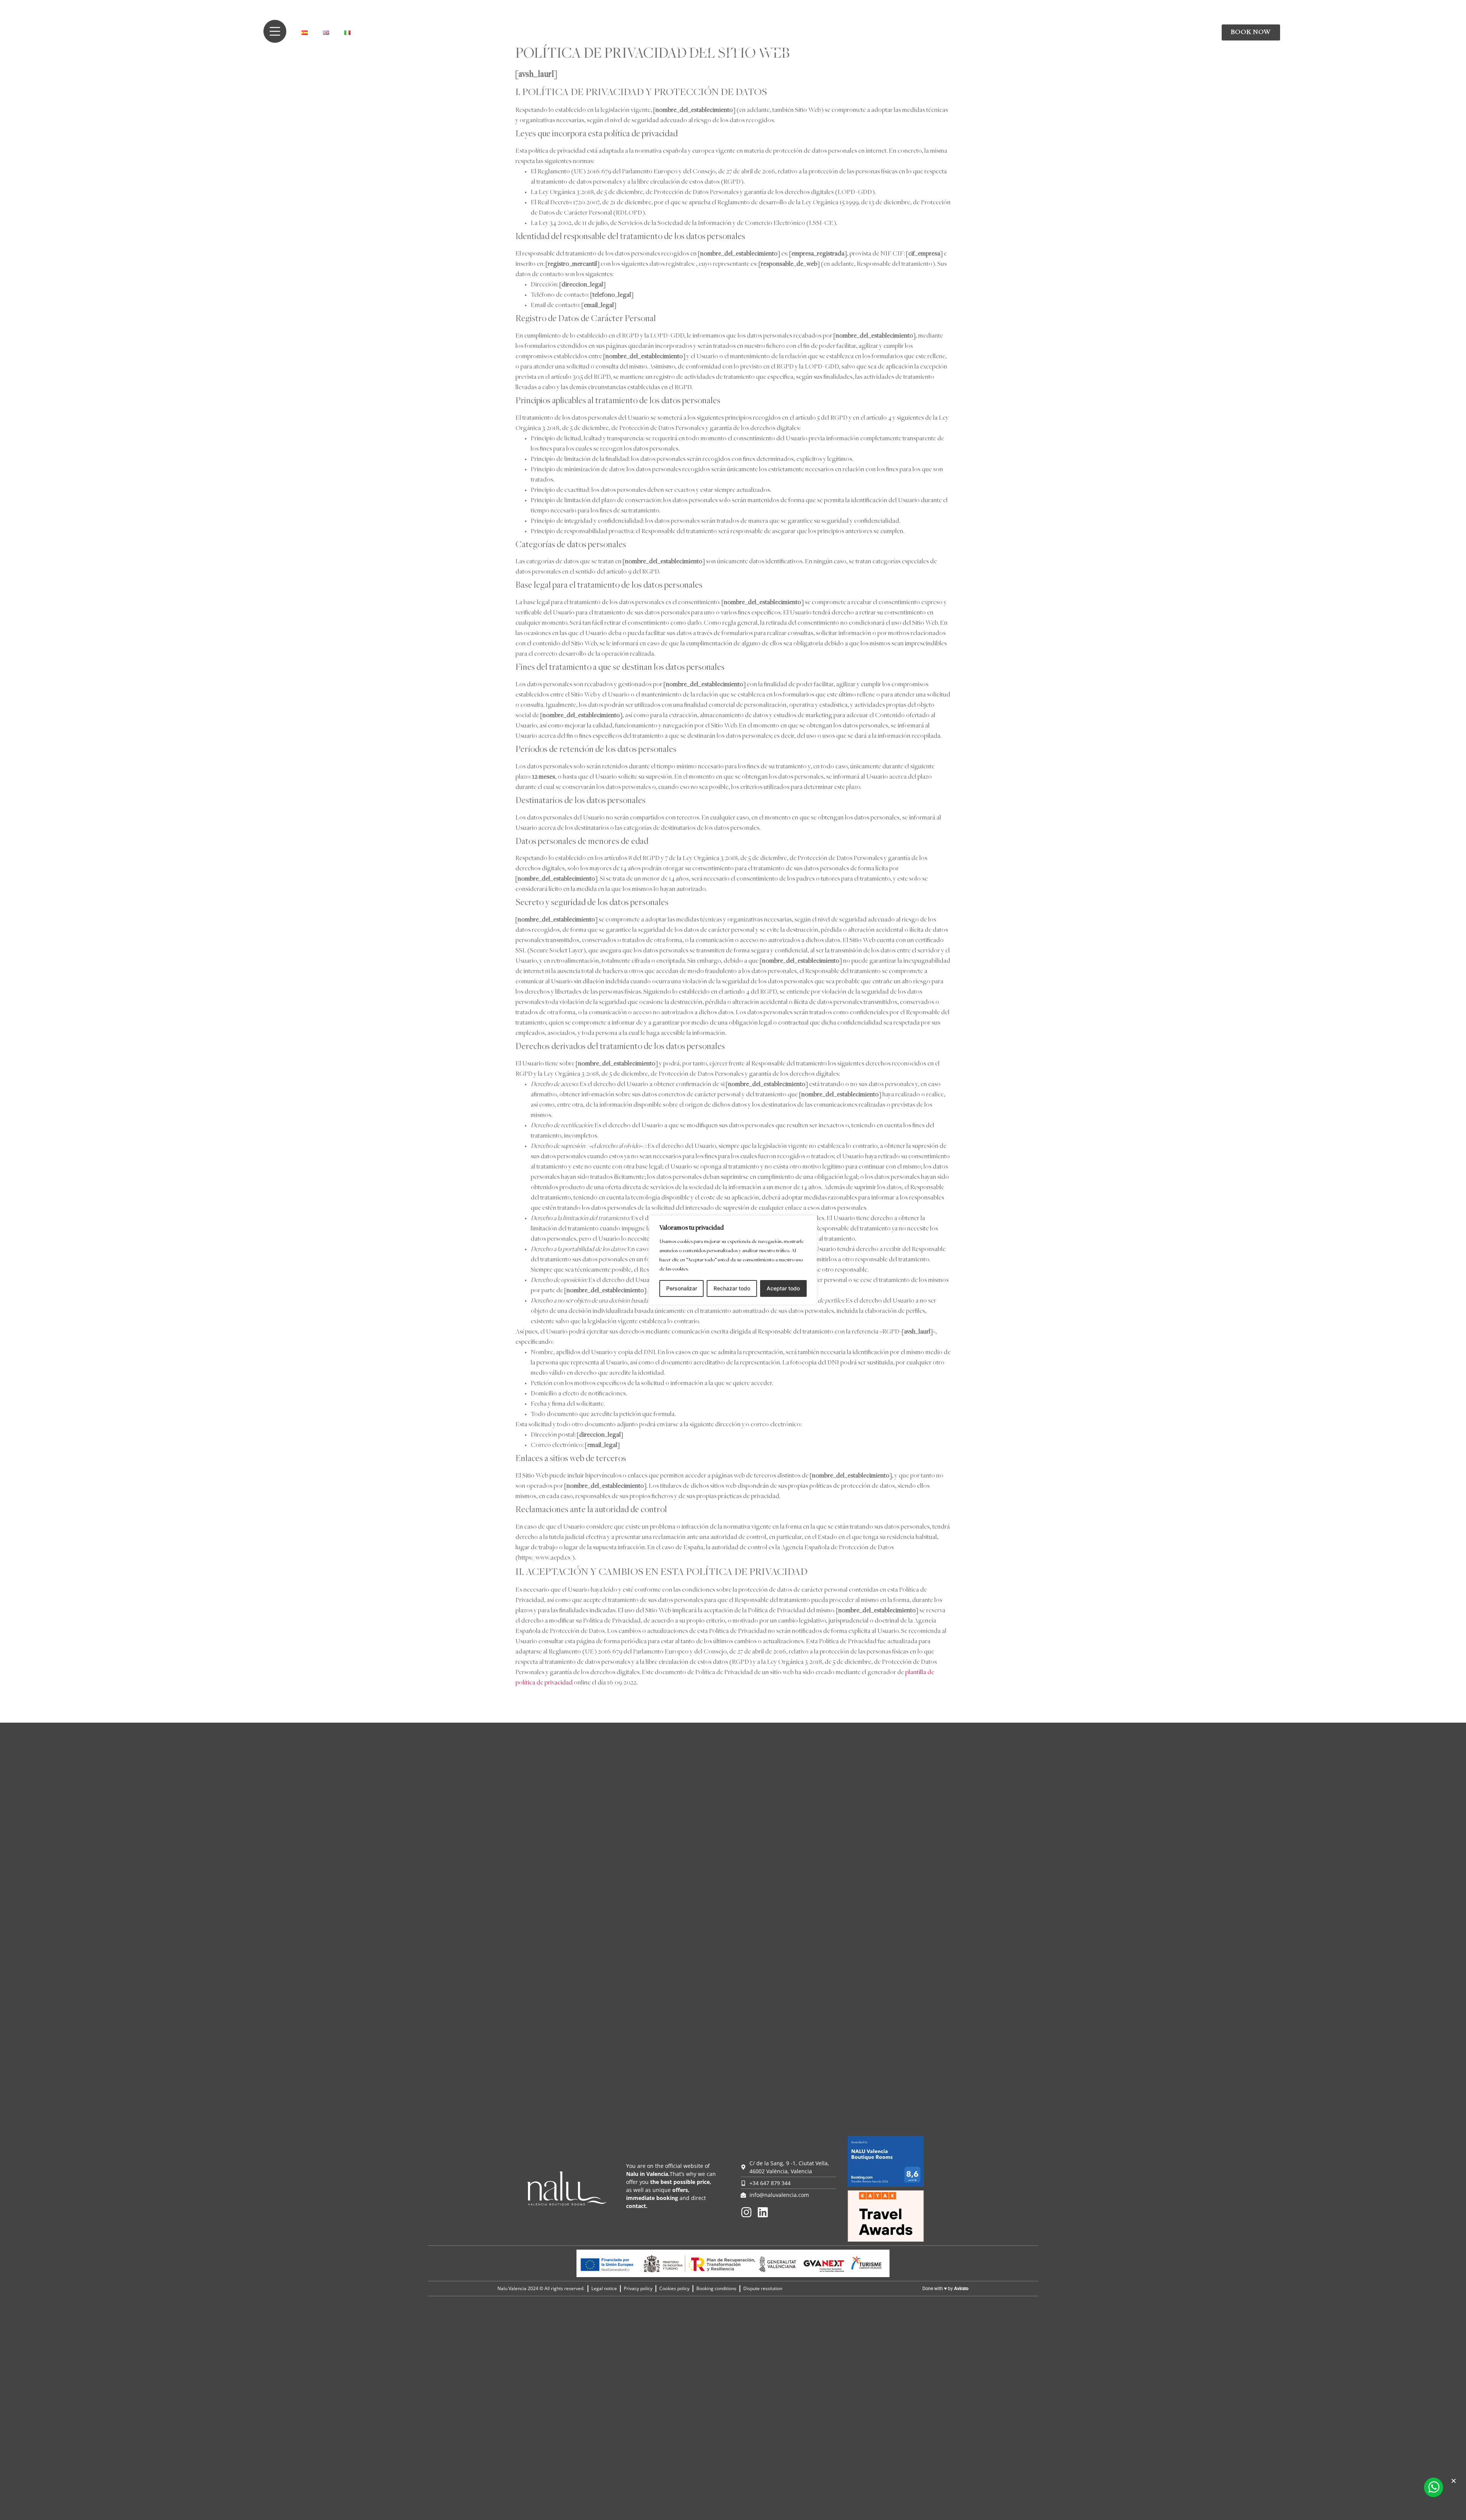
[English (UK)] (326, 33)
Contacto (1046, 32)
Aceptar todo (783, 1288)
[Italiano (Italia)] (347, 33)
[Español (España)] (305, 33)
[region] (733, 1260)
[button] (1454, 2481)
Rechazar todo (732, 1288)
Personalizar (682, 1288)
